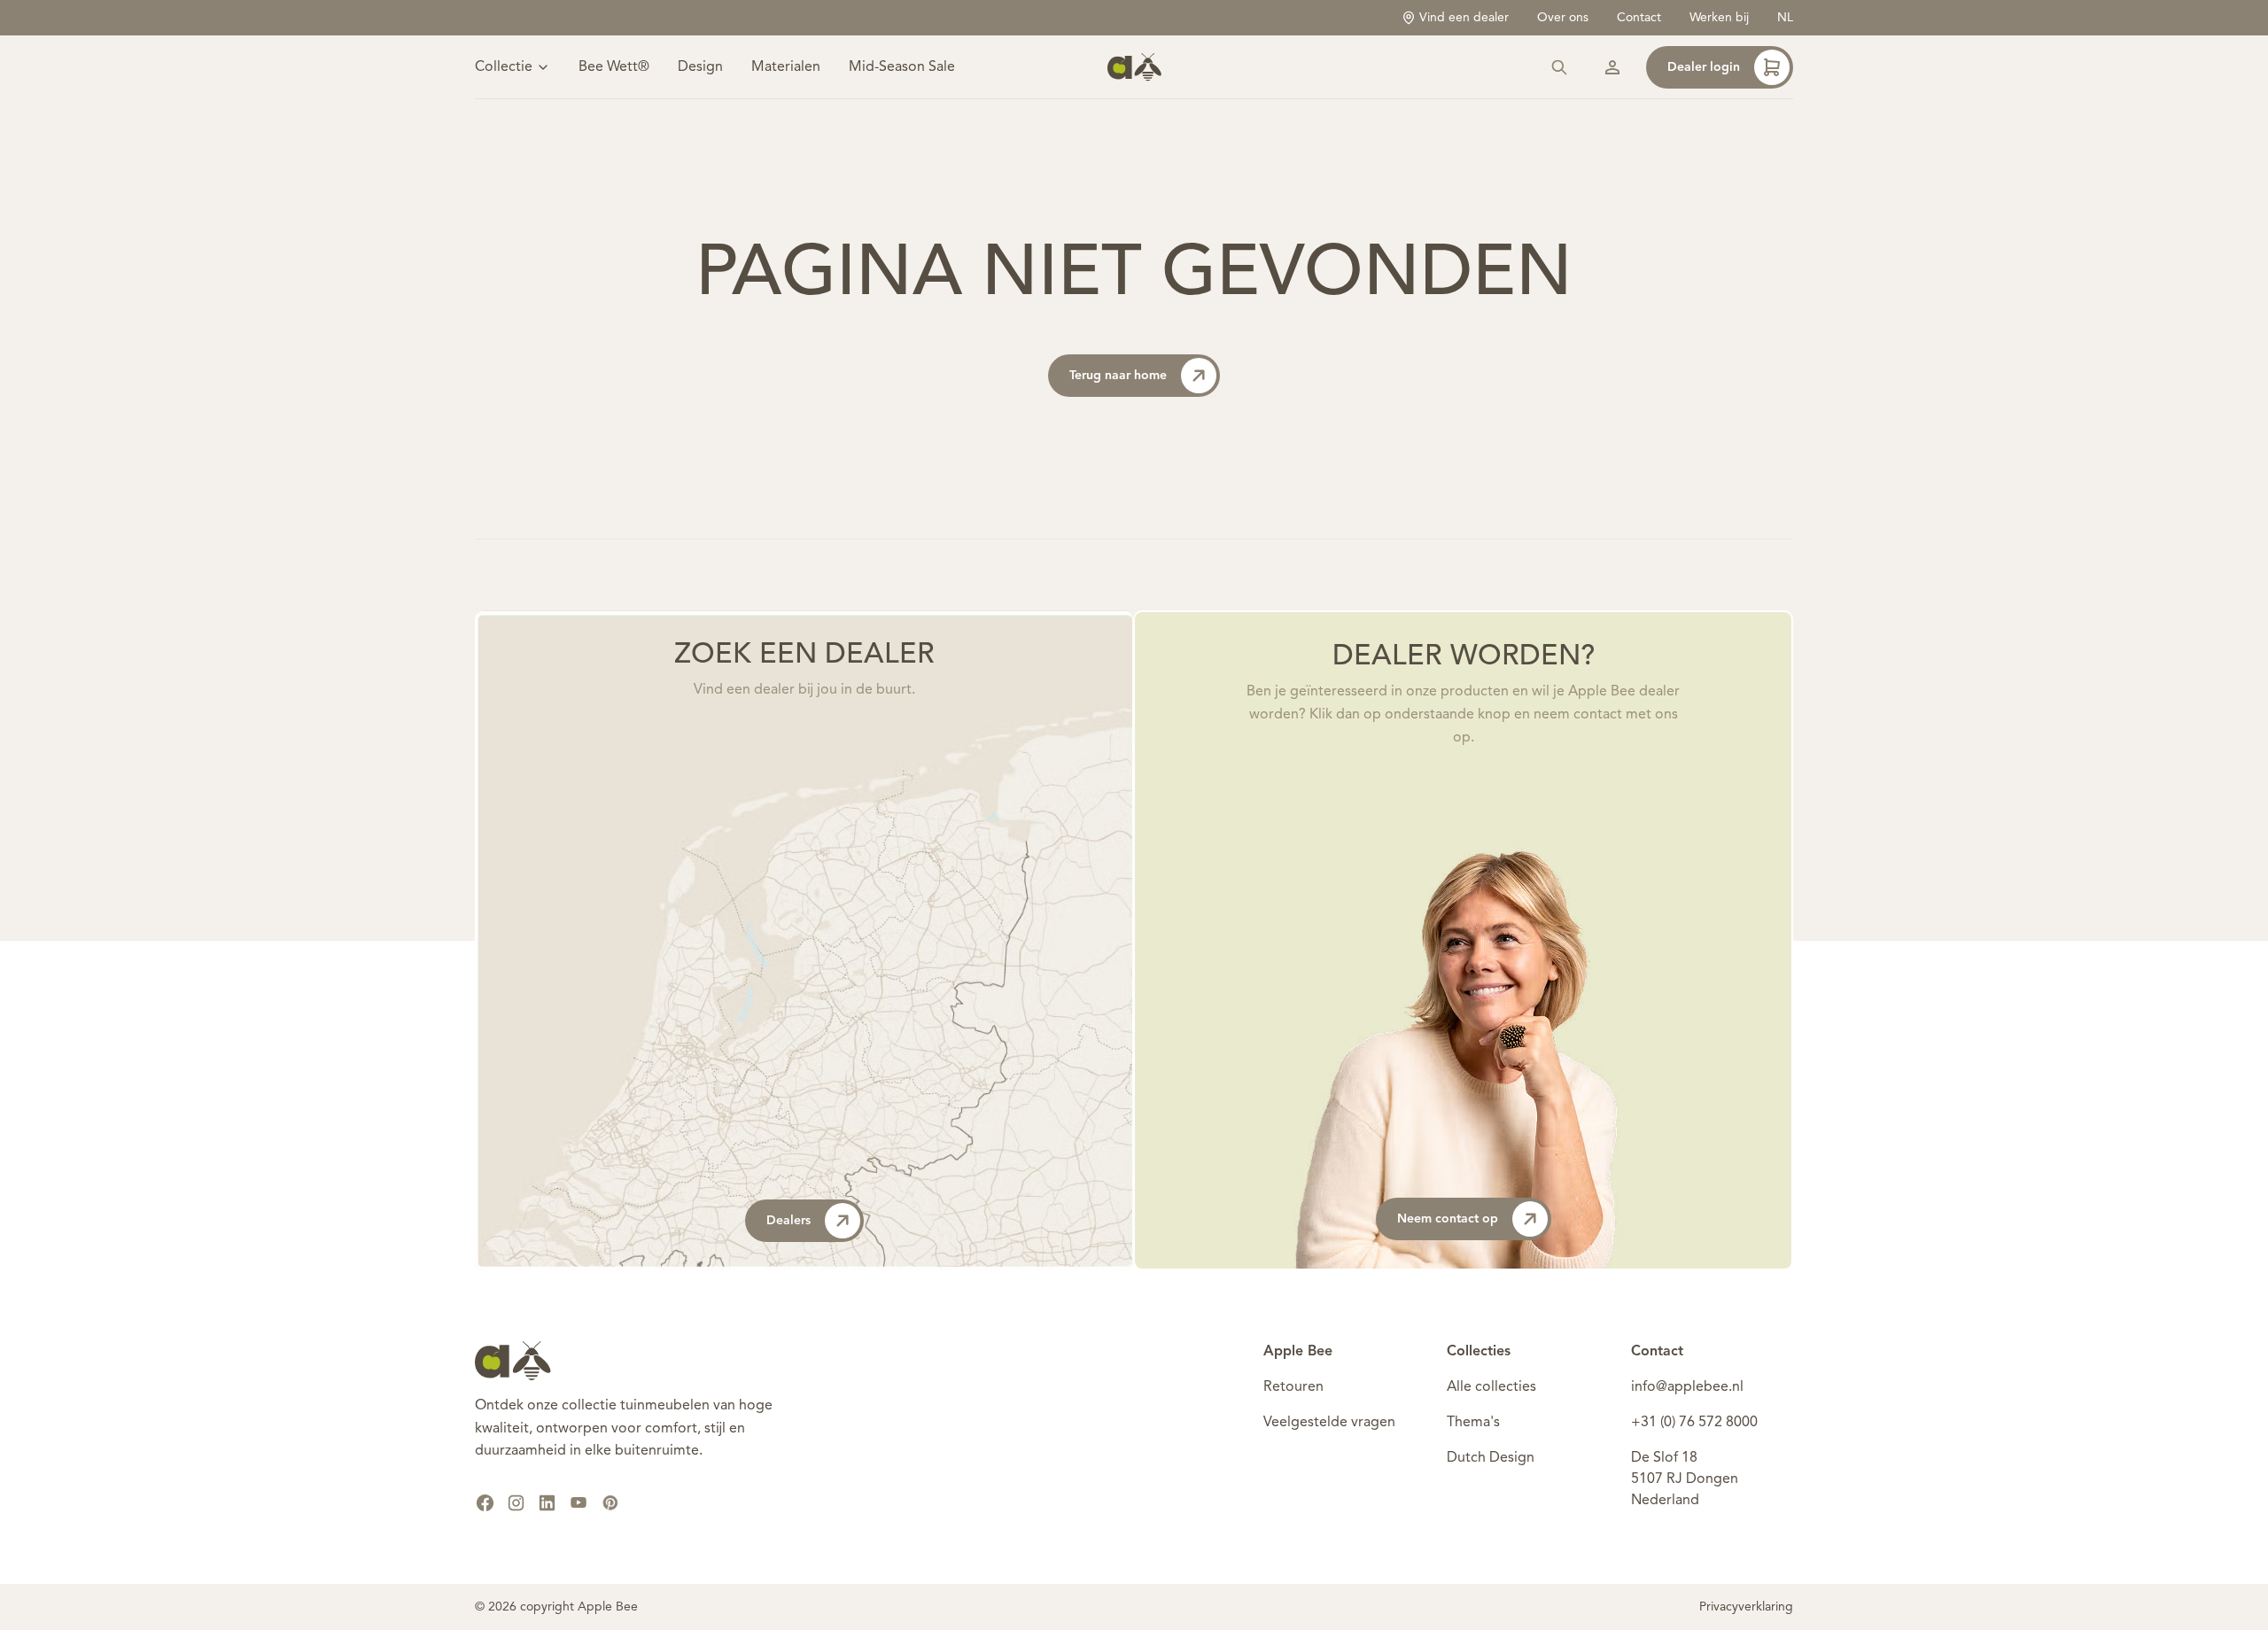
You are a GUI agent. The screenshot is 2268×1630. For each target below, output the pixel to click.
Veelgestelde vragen (1329, 1423)
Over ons (1563, 18)
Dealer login (1704, 67)
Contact (1639, 18)
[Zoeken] (1559, 67)
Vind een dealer (1464, 18)
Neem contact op (1448, 1219)
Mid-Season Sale (902, 67)
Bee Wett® (614, 67)
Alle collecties (1491, 1387)
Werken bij (1719, 18)
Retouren (1293, 1387)
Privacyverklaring (1746, 1607)
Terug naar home (1118, 376)
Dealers (788, 1221)
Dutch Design (1491, 1458)
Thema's (1473, 1423)
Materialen (786, 67)
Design (700, 67)
